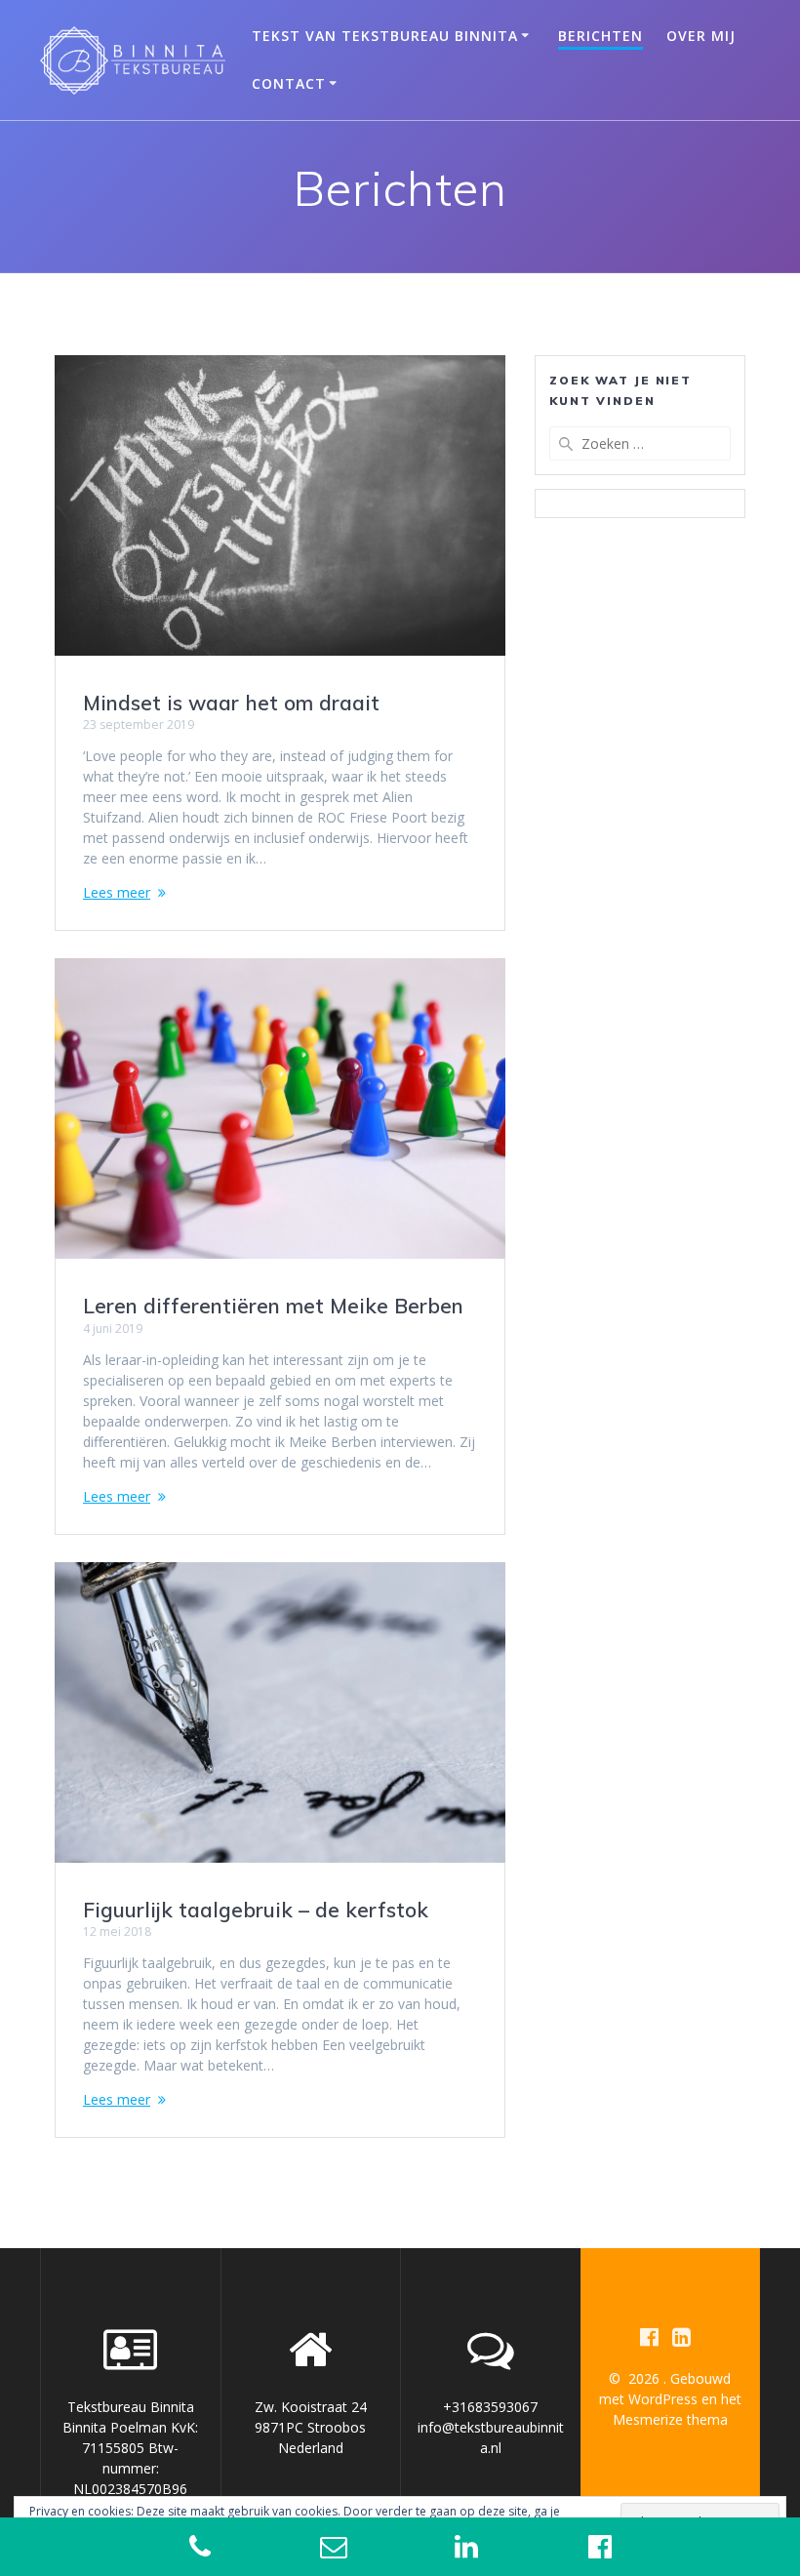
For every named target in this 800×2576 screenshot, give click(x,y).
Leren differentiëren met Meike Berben (273, 1306)
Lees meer (117, 892)
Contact (289, 83)
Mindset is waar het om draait (231, 703)
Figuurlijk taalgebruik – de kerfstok (256, 1910)
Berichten (600, 36)
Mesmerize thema (670, 2419)
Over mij (701, 36)
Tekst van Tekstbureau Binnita (385, 36)
